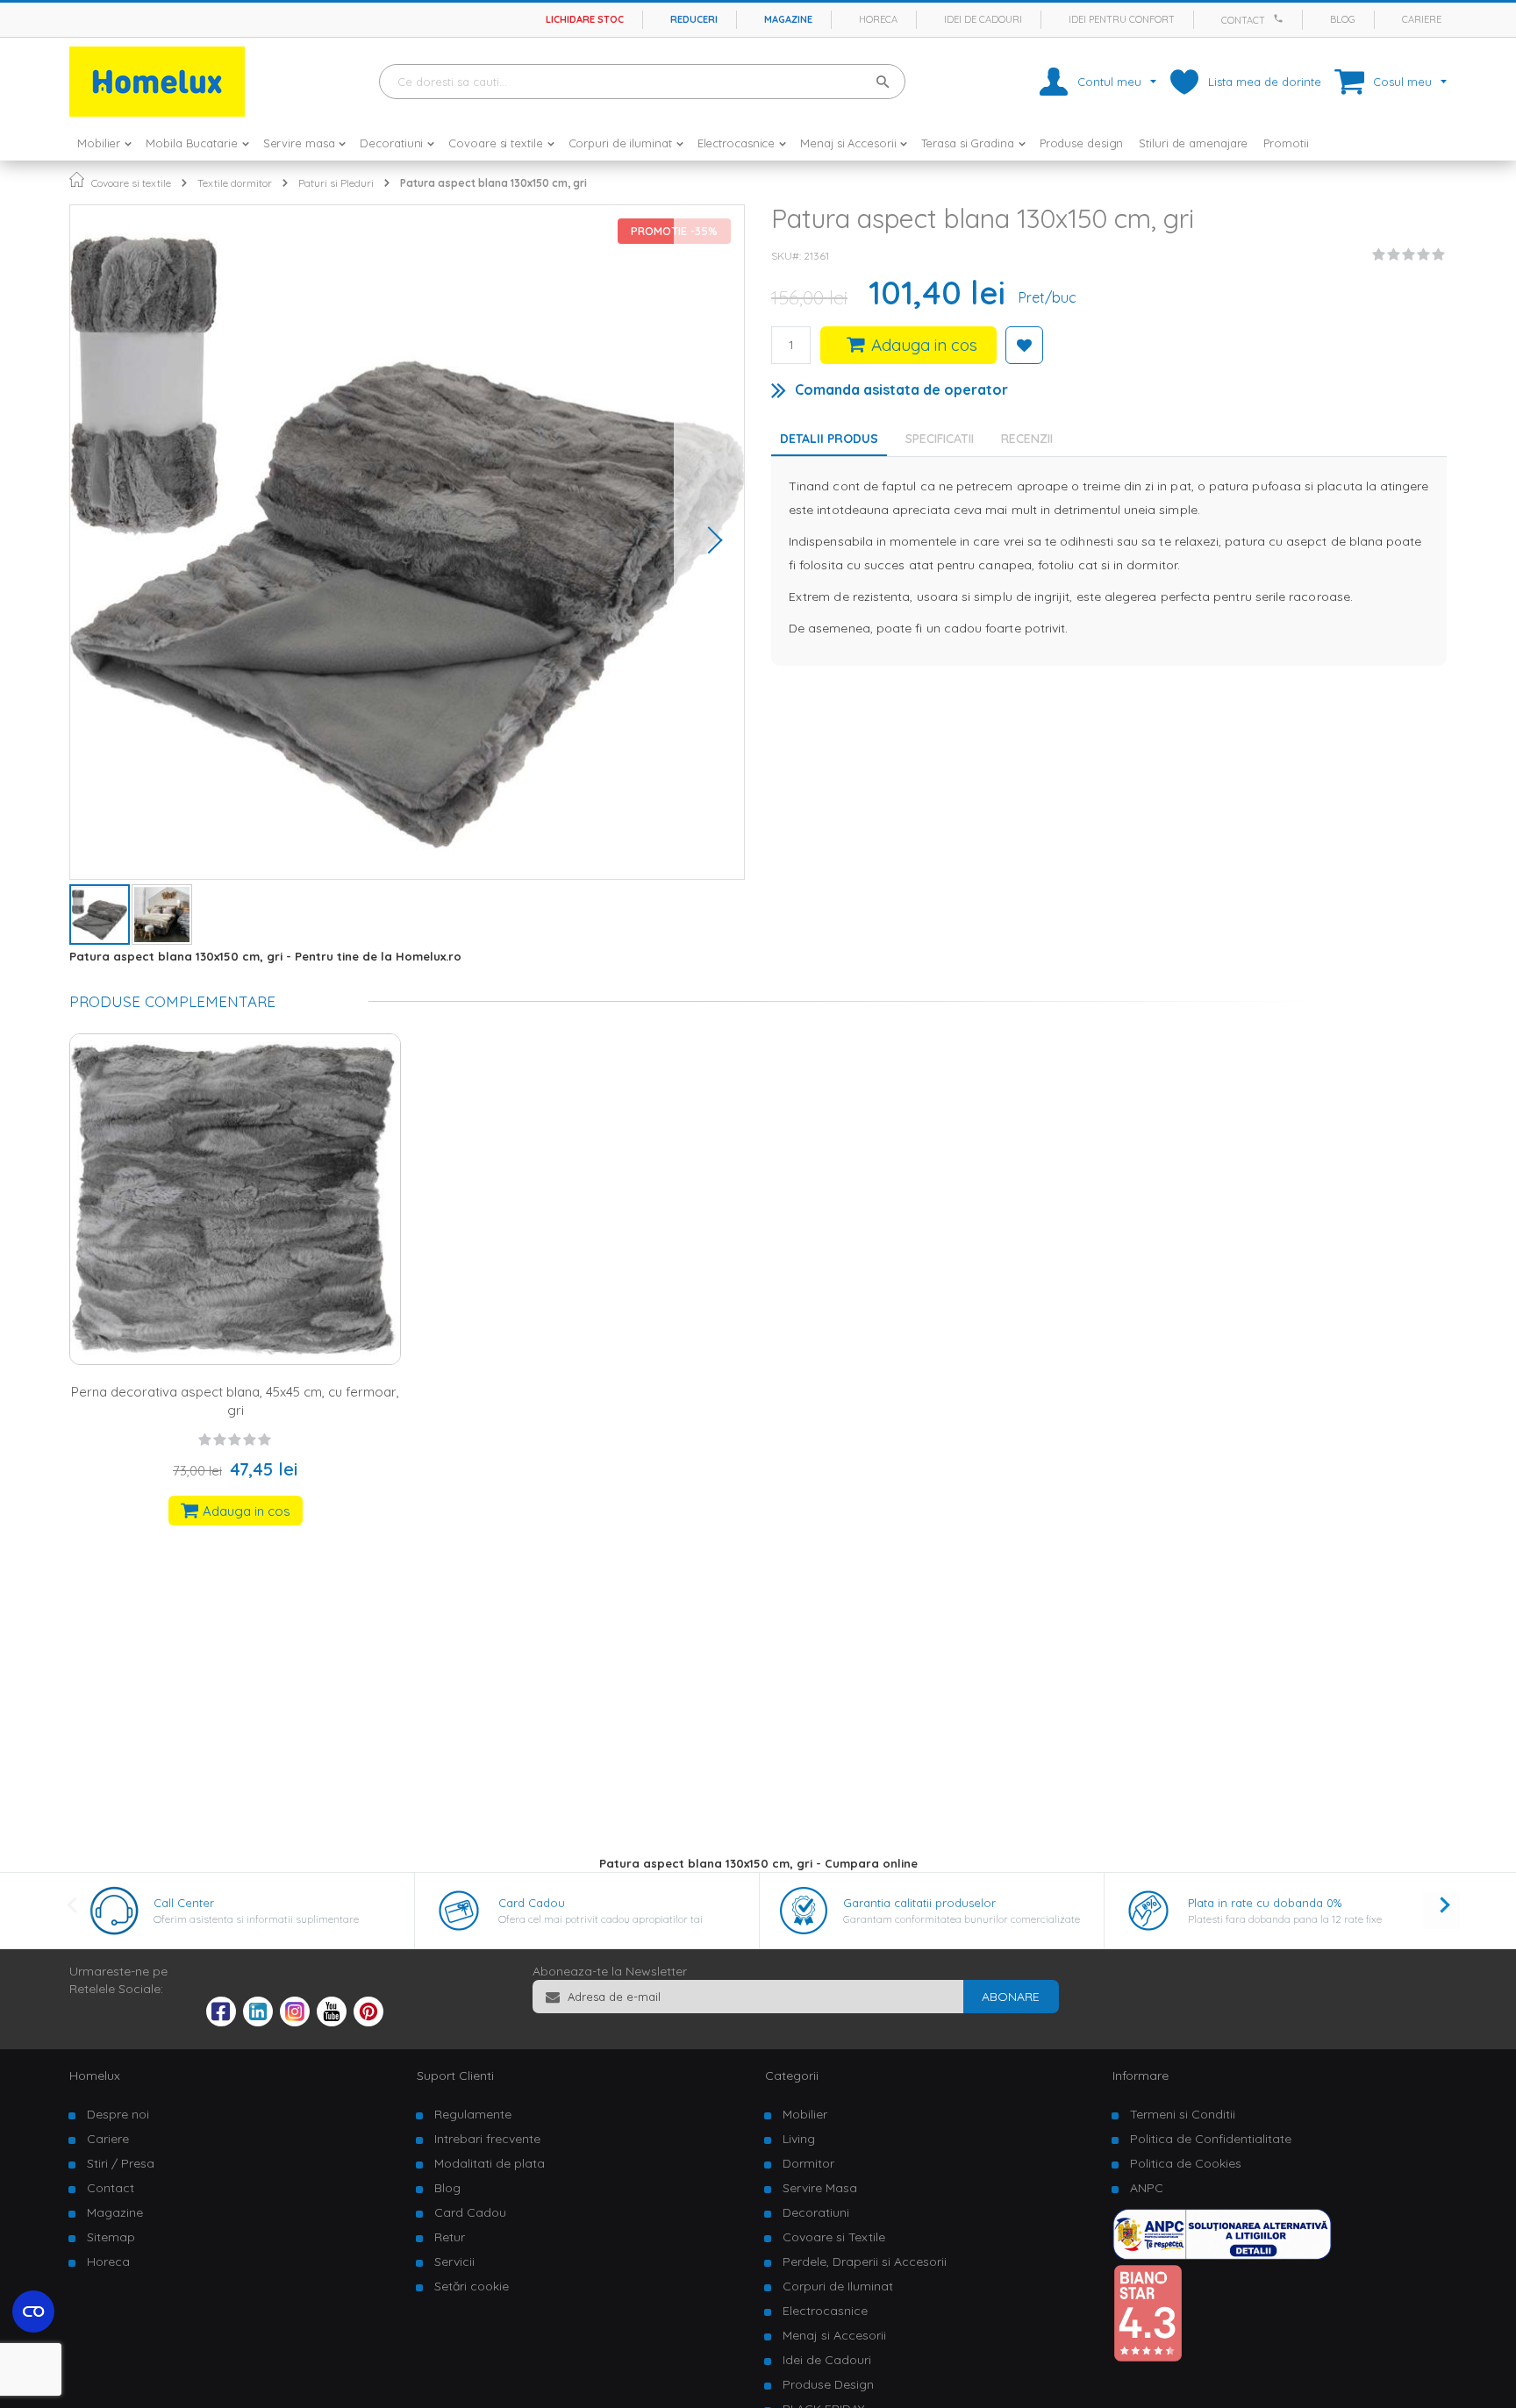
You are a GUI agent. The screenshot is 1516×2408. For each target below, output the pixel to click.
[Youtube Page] (332, 2022)
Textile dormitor (235, 183)
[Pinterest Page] (368, 2022)
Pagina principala (77, 179)
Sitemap (111, 2237)
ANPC (1147, 2188)
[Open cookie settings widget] (33, 2312)
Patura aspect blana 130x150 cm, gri (493, 183)
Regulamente (473, 2114)
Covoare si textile (131, 183)
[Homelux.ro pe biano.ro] (1148, 2358)
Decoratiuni (816, 2212)
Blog (1343, 19)
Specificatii (940, 439)
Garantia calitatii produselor (919, 1903)
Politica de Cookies (1186, 2163)
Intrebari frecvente (487, 2139)
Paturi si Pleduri (336, 183)
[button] (709, 542)
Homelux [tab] (95, 2076)
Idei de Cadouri (827, 2360)
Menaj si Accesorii (834, 2335)
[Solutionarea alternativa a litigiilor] (1222, 2255)
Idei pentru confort (1122, 19)
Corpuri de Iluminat (838, 2286)
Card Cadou (532, 1903)
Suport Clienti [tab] (455, 2076)
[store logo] (157, 82)
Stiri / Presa (121, 2163)
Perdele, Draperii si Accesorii (865, 2262)
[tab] (944, 439)
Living (799, 2139)
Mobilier (805, 2114)
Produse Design (828, 2384)
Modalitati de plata (490, 2163)
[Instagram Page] (295, 2022)
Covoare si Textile (834, 2237)
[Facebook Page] (221, 2015)
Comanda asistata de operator (901, 389)
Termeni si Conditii (1183, 2114)
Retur (450, 2237)
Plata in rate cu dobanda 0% (1265, 1903)
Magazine (788, 19)
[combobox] (642, 82)
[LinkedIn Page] (258, 2022)
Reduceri (694, 19)
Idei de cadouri (983, 19)
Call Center (184, 1903)
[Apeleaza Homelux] (1281, 18)
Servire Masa (820, 2188)
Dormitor (808, 2163)
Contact (1243, 20)
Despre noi (118, 2114)
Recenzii (1027, 439)
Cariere (1422, 19)
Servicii (454, 2262)
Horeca (878, 19)
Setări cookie (472, 2286)
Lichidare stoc (585, 19)
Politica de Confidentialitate (1211, 2139)
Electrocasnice (825, 2311)
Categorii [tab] (792, 2076)
